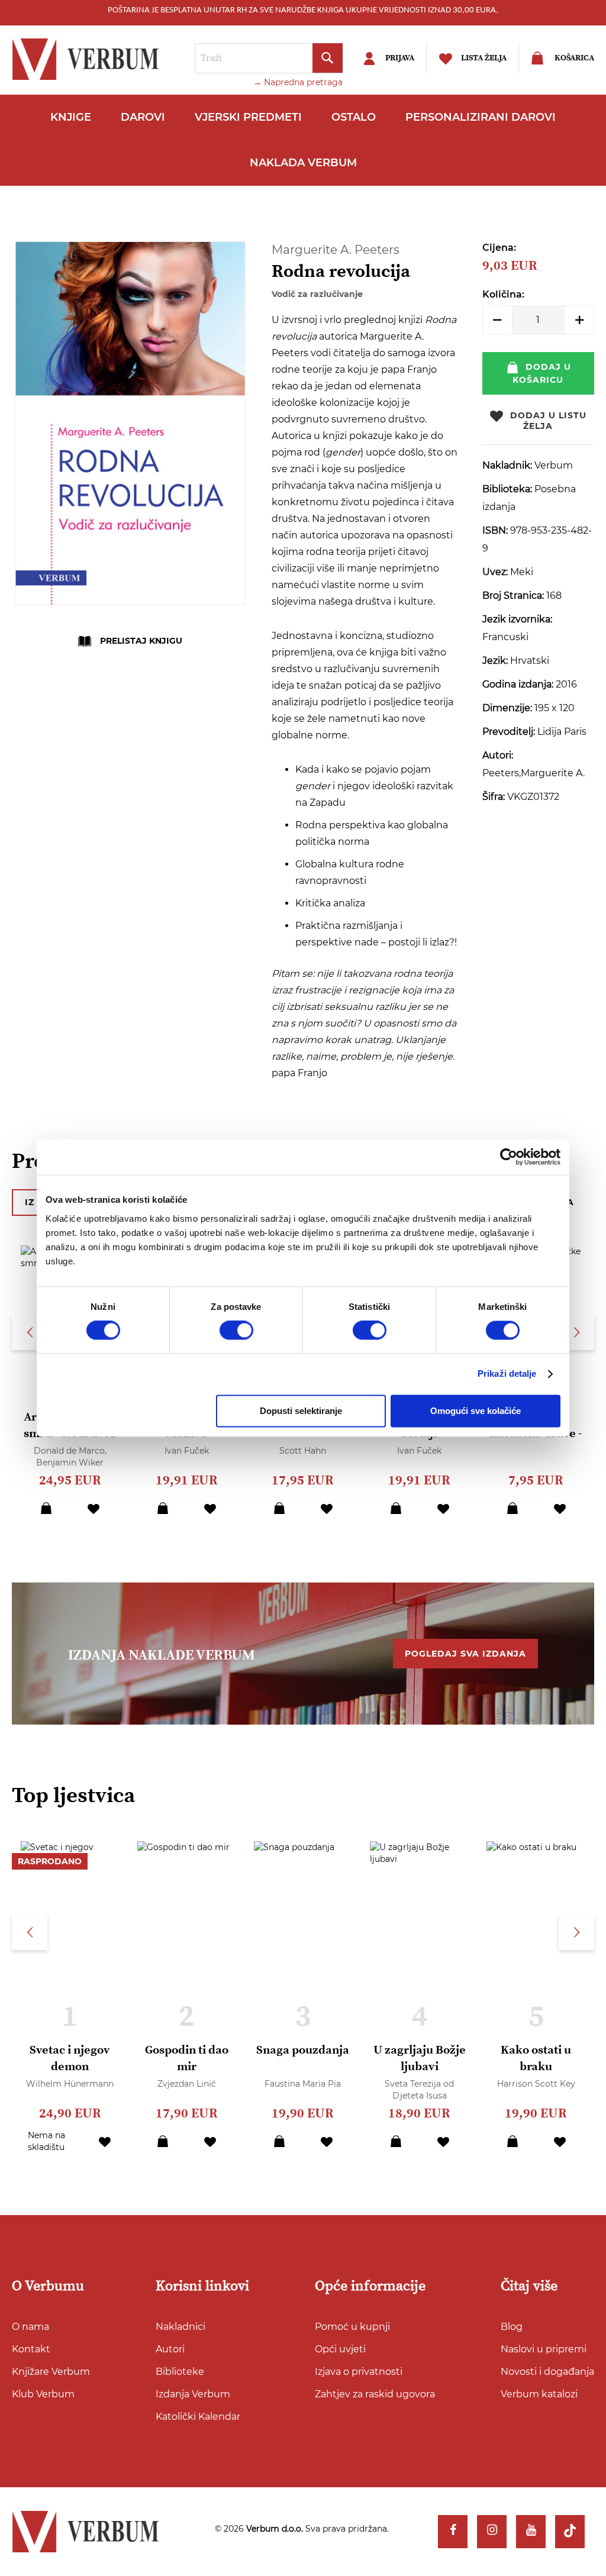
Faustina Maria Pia (303, 2084)
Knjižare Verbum (51, 2372)
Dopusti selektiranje (301, 1411)
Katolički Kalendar (198, 2417)
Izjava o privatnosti (359, 2372)
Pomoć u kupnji (352, 2327)
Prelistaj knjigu (141, 641)
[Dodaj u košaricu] (46, 1508)
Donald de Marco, (70, 1451)
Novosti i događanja (547, 2372)
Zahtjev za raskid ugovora (375, 2394)
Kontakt (31, 2349)
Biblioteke (180, 2372)
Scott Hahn (303, 1451)
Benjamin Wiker (70, 1463)
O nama (30, 2327)
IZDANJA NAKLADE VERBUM (162, 1655)
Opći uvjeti (340, 2349)
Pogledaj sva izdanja (465, 1654)
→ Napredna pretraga (298, 82)
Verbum (554, 465)
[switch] (236, 1331)
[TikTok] (570, 2532)
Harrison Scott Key (536, 2084)
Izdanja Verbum (193, 2394)
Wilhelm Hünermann (70, 2084)
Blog (512, 2327)
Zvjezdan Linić (187, 2084)
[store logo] (89, 59)
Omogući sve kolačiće (476, 1411)
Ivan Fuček (187, 1451)
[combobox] (269, 58)
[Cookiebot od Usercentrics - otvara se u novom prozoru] (509, 1157)
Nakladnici (180, 2327)
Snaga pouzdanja (303, 2050)
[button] (94, 1508)
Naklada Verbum (303, 163)
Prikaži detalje (507, 1374)
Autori (170, 2349)
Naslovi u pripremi (544, 2349)
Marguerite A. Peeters (336, 250)
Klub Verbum (43, 2394)
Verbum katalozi (539, 2394)
